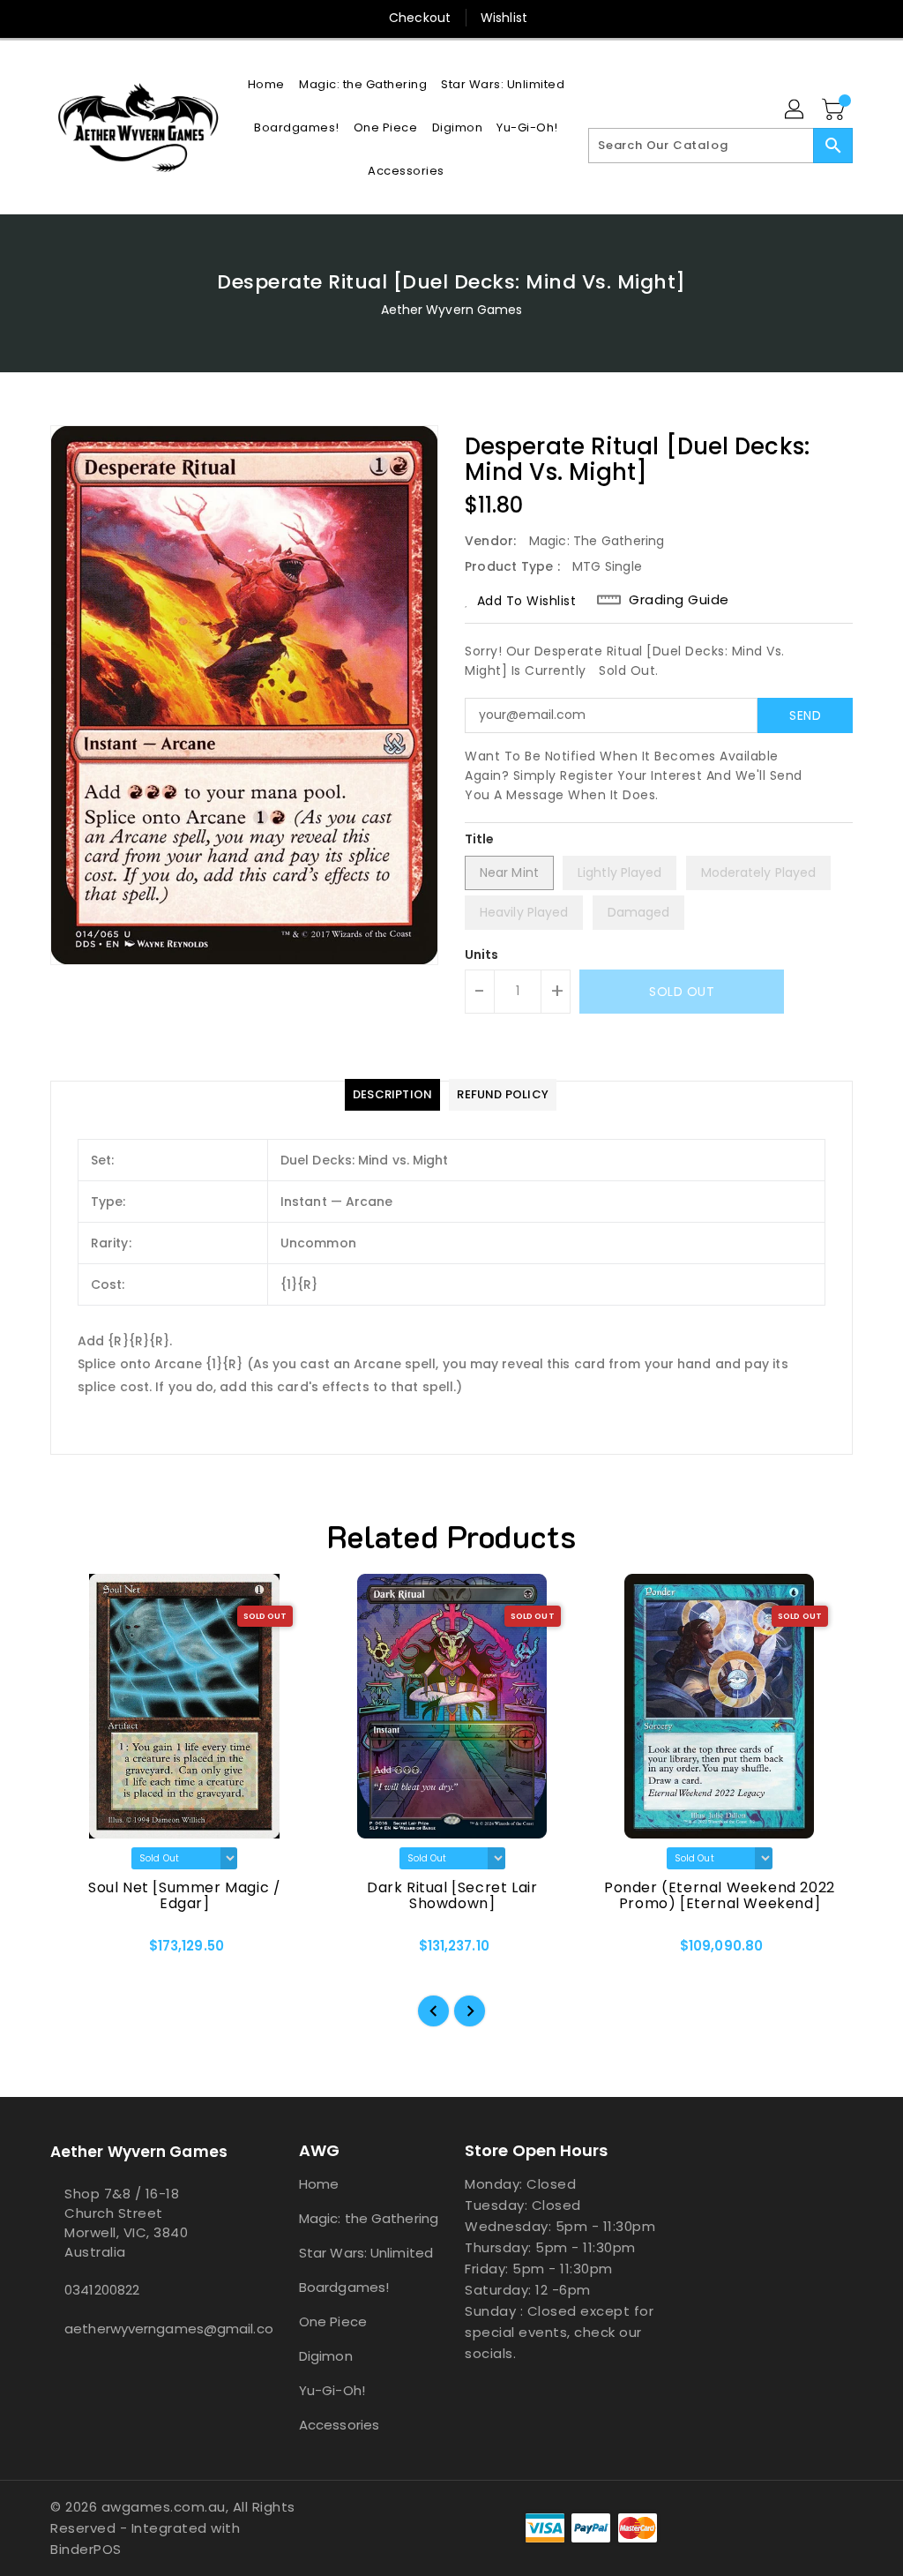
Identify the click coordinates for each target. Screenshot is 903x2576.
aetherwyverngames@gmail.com (142, 2329)
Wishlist (504, 18)
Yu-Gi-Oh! (332, 2390)
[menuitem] (266, 84)
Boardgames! (344, 2287)
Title (480, 839)
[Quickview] (84, 1951)
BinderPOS (86, 2549)
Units (482, 955)
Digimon (326, 2356)
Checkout (420, 18)
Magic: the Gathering (369, 2218)
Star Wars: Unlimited (366, 2253)
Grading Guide (679, 600)
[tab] (392, 1095)
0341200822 (102, 2290)
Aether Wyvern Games (452, 310)
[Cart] (835, 110)
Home (319, 2184)
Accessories (339, 2425)
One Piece (333, 2321)
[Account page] (795, 110)
